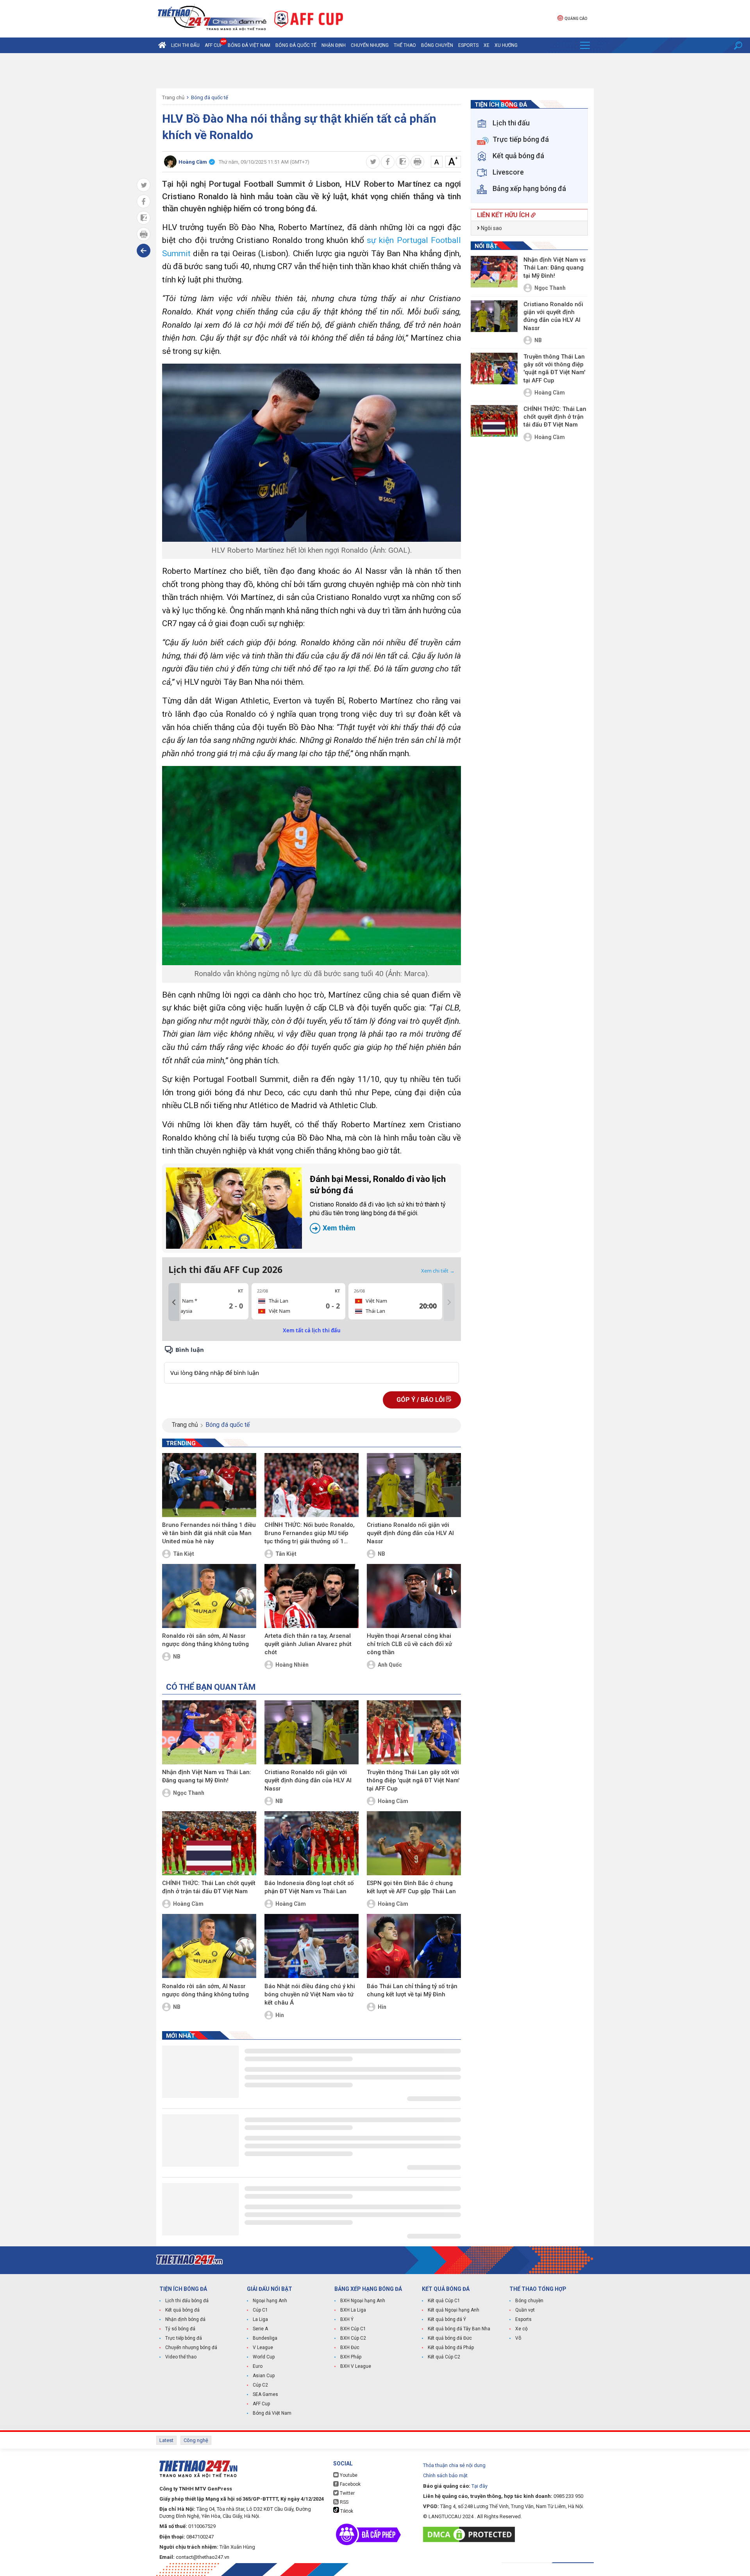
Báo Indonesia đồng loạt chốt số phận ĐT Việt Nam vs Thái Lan (309, 1887)
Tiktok (346, 2511)
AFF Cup (261, 2404)
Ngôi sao (491, 228)
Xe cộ (521, 2329)
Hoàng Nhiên (292, 1665)
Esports (468, 45)
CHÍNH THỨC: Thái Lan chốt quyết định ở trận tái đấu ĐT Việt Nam (209, 1887)
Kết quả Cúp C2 (444, 2357)
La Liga (260, 2319)
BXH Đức (350, 2347)
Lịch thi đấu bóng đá (187, 2301)
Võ (518, 2338)
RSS (344, 2502)
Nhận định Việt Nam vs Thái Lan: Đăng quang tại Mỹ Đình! (207, 1776)
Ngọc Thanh (189, 1793)
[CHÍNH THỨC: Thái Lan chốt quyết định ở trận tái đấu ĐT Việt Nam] (209, 1843)
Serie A (260, 2329)
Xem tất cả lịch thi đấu (312, 1330)
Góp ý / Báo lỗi (421, 1400)
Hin (280, 2015)
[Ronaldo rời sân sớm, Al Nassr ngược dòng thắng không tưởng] (209, 1596)
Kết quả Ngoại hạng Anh (454, 2310)
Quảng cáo (576, 19)
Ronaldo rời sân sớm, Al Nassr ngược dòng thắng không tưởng (205, 1640)
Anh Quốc (390, 1665)
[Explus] (312, 1364)
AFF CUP (214, 45)
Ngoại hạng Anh (270, 2301)
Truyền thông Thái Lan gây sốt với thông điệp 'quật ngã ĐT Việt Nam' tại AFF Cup (413, 1780)
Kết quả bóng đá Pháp (451, 2347)
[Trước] (174, 1302)
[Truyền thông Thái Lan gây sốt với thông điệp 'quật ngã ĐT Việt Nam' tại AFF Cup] (414, 1732)
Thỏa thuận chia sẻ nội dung (454, 2465)
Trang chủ (173, 97)
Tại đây (479, 2486)
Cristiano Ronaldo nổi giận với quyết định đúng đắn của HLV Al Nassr (410, 1533)
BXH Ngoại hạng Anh (363, 2301)
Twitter (347, 2493)
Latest (166, 2440)
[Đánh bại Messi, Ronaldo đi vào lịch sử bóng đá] (234, 1208)
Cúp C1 (260, 2310)
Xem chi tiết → (438, 1271)
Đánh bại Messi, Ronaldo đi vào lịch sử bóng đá (378, 1203)
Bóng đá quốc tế (296, 45)
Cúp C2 (260, 2385)
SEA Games (265, 2394)
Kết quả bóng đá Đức (450, 2338)
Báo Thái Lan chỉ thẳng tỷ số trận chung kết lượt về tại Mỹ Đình (412, 1990)
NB (381, 1554)
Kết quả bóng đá (182, 2310)
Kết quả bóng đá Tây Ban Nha (459, 2329)
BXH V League (356, 2366)
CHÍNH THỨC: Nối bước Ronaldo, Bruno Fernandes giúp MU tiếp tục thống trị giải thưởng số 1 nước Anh (310, 1533)
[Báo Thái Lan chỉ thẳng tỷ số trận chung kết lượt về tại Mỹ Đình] (414, 1946)
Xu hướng (506, 45)
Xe (487, 45)
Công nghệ (196, 2440)
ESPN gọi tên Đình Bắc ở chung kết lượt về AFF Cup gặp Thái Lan (411, 1887)
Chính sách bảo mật (445, 2475)
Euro (258, 2366)
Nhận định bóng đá (185, 2319)
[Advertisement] (375, 71)
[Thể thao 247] (211, 18)
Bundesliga (265, 2338)
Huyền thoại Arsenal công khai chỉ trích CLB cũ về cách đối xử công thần (409, 1644)
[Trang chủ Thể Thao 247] (162, 45)
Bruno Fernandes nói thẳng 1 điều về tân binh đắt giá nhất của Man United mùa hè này (209, 1533)
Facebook (350, 2484)
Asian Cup (264, 2376)
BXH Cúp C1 (353, 2329)
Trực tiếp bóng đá (184, 2338)
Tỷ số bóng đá (180, 2329)
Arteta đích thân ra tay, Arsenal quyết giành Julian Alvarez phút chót (308, 1644)
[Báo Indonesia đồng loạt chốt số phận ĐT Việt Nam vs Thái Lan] (312, 1843)
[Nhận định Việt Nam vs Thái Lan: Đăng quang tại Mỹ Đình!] (209, 1732)
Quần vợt (525, 2310)
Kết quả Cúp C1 (444, 2301)
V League (263, 2347)
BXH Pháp (351, 2357)
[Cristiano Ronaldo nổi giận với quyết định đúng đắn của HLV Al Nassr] (414, 1485)
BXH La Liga (353, 2310)
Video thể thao (181, 2357)
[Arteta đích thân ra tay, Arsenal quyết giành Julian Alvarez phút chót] (312, 1596)
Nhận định (334, 45)
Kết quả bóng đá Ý (447, 2319)
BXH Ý (347, 2319)
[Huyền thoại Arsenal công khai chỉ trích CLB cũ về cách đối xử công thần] (414, 1596)
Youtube (348, 2475)
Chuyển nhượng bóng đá (191, 2347)
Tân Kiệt (184, 1554)
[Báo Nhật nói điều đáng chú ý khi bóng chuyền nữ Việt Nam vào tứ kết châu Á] (312, 1946)
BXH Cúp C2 (353, 2338)
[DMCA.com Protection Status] (471, 2534)
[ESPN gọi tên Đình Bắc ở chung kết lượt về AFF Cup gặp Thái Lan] (414, 1843)
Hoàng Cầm (393, 1801)
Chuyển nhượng (370, 45)
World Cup (264, 2357)
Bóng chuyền (437, 45)
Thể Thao (405, 45)
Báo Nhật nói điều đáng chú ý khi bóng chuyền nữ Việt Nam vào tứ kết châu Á (310, 1994)
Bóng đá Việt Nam (249, 45)
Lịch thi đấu (185, 45)
